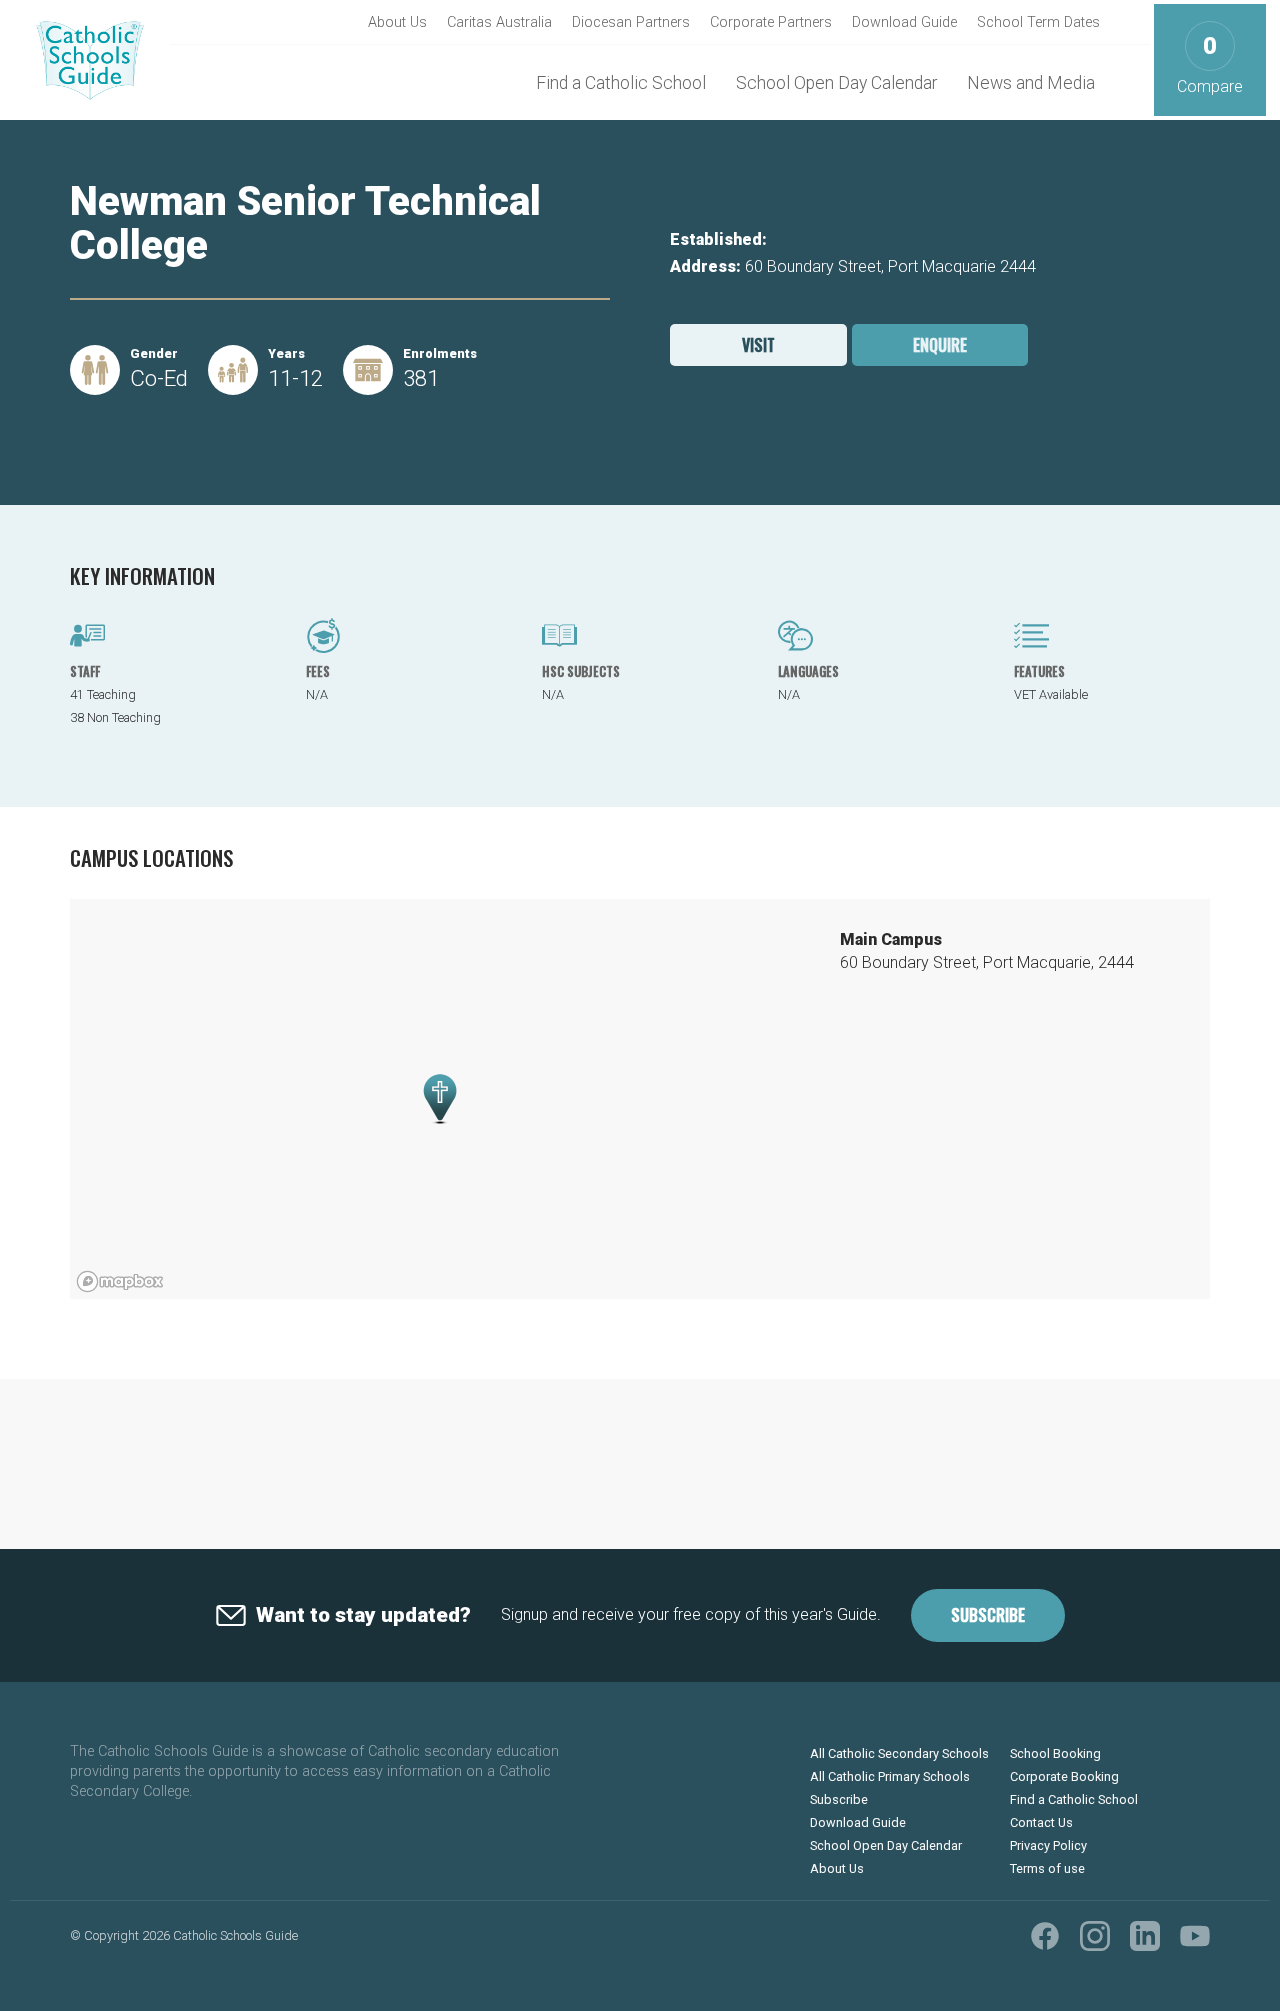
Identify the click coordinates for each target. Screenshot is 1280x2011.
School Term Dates (1038, 22)
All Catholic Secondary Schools (899, 1753)
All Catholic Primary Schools (890, 1776)
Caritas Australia (499, 22)
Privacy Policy (1048, 1845)
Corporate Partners (771, 22)
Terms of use (1047, 1868)
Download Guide (904, 22)
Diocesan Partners (631, 22)
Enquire (940, 345)
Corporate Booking (1064, 1776)
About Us (397, 22)
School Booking (1055, 1753)
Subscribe (988, 1615)
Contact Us (1041, 1822)
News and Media (1031, 83)
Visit (758, 345)
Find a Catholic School (621, 83)
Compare (1210, 64)
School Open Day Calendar (836, 83)
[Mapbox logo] (120, 1281)
